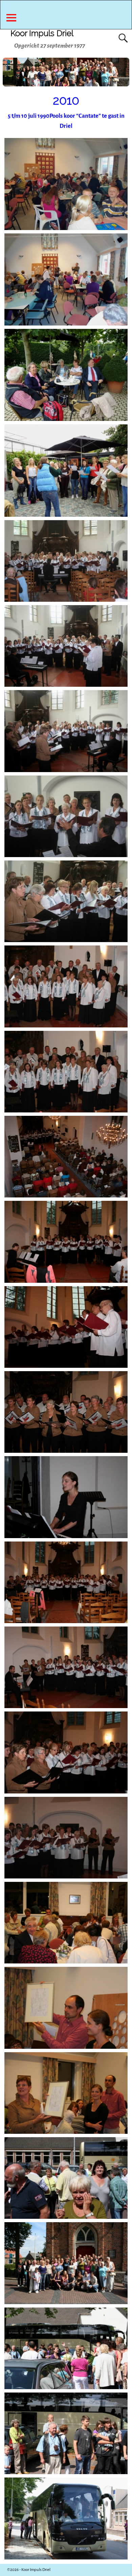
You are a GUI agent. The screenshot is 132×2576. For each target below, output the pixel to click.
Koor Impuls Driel (42, 33)
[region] (66, 72)
